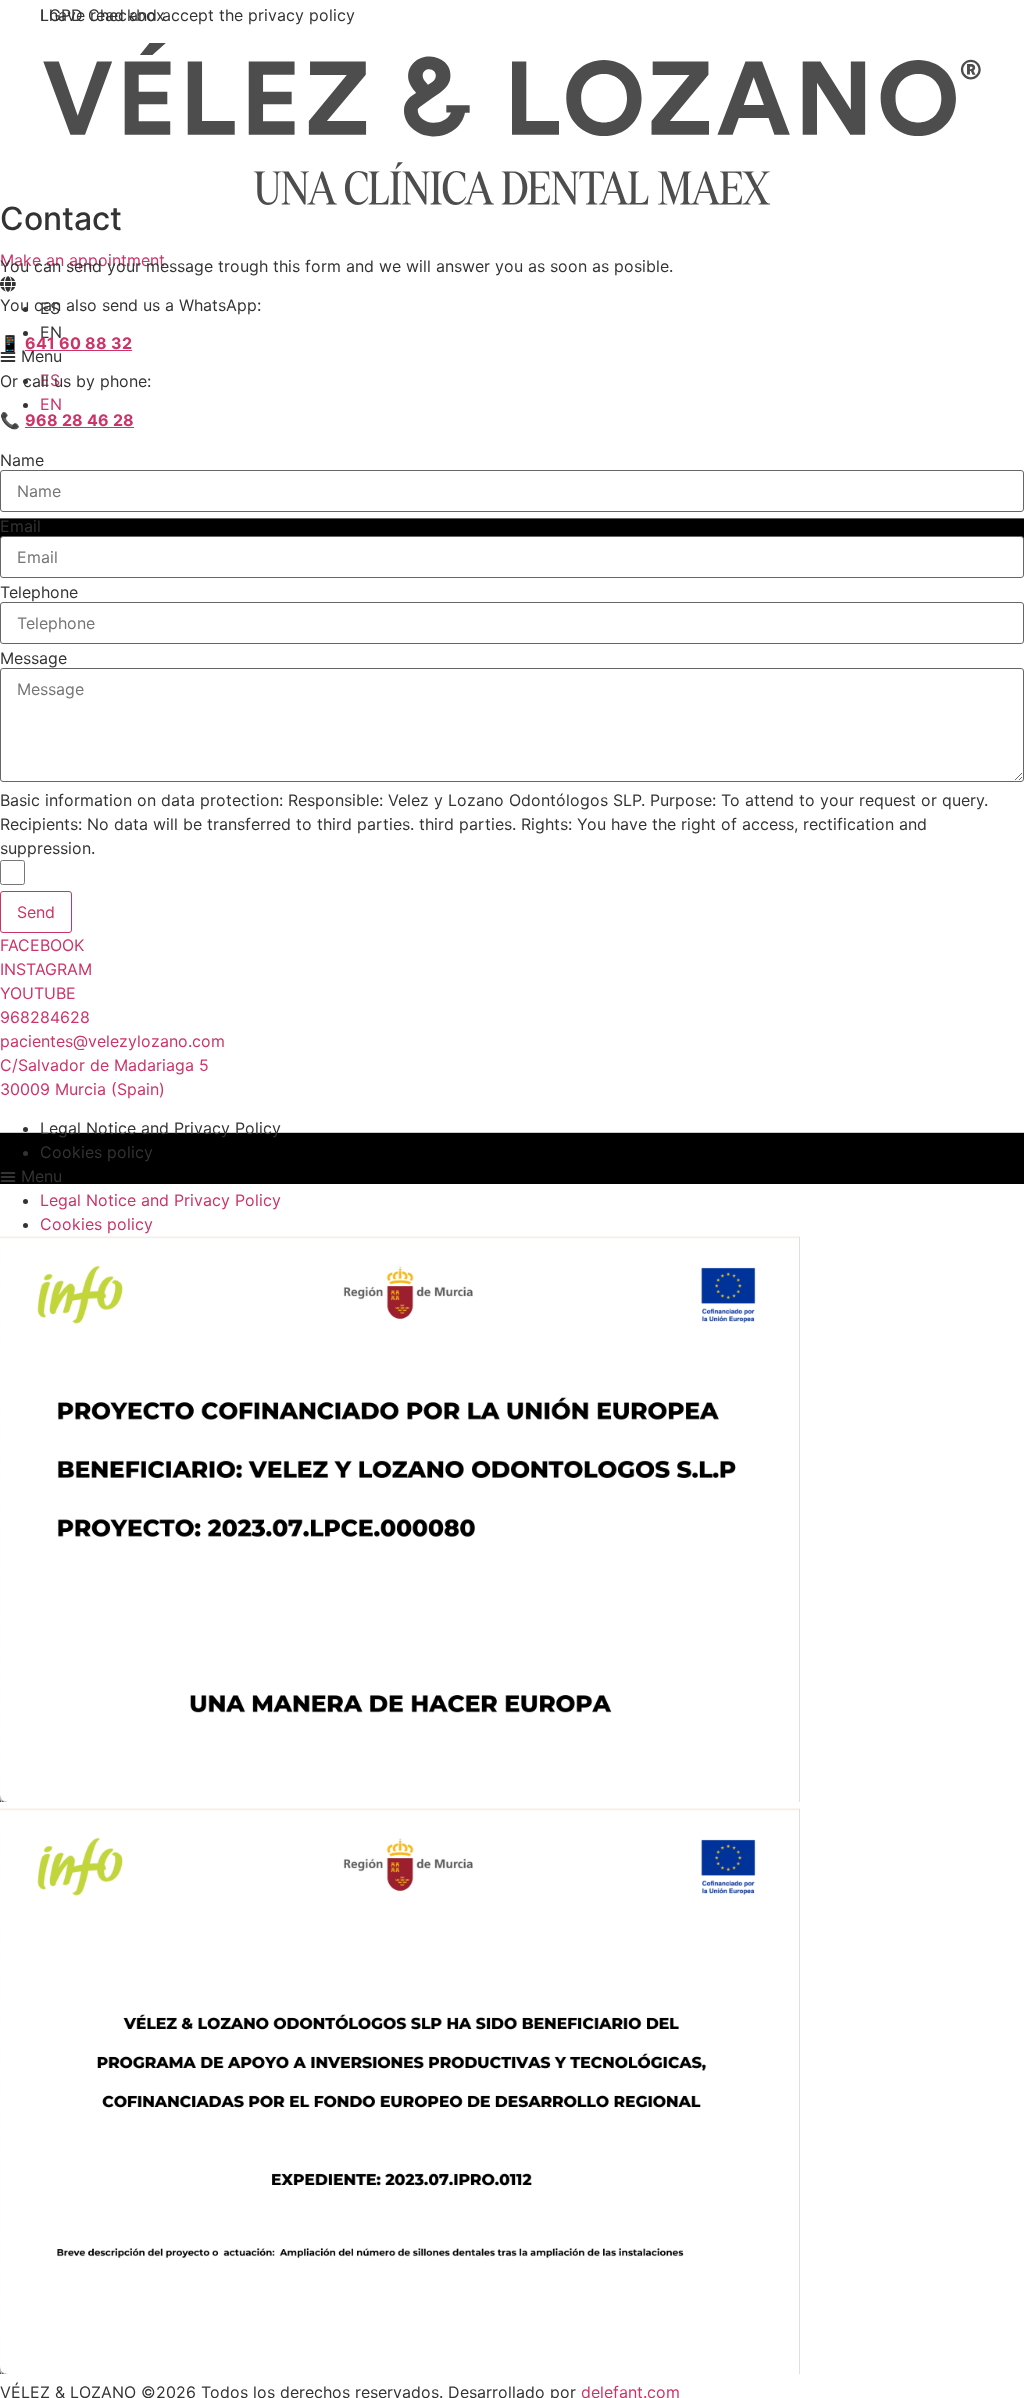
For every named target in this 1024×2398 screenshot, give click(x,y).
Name (22, 460)
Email (20, 526)
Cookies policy (96, 1152)
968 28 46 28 (79, 420)
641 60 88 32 (78, 343)
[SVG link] (512, 124)
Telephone (39, 592)
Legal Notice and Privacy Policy (160, 1128)
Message (33, 658)
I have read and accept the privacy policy (197, 15)
